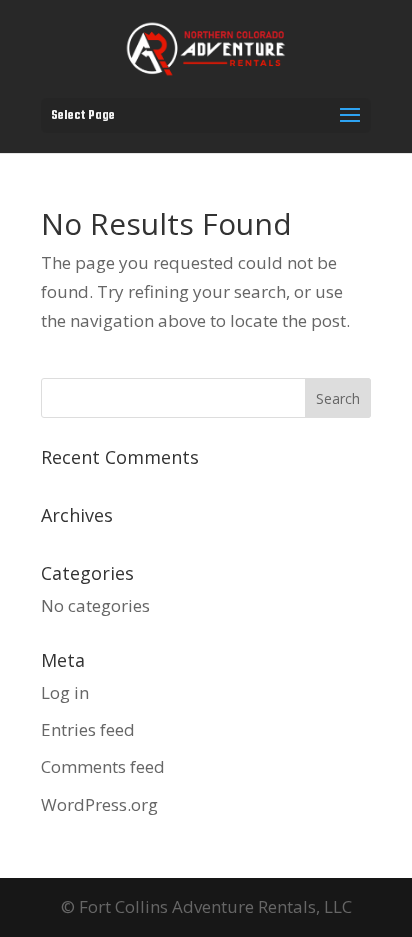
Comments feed (103, 766)
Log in (65, 692)
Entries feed (88, 729)
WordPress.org (99, 804)
